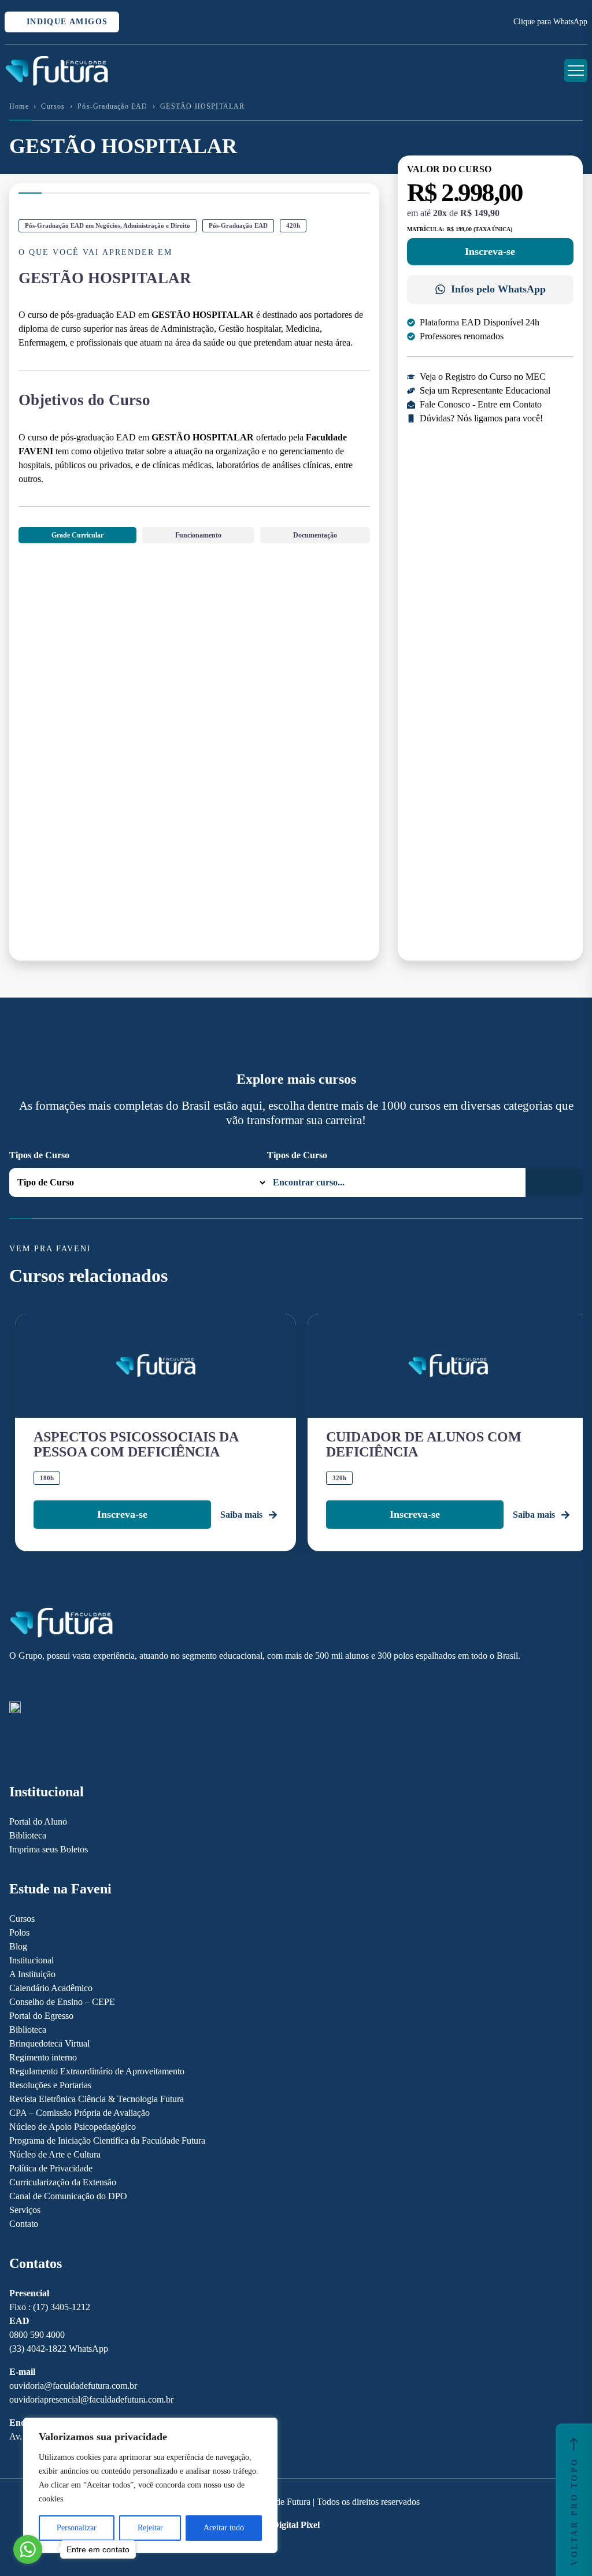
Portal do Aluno (38, 1821)
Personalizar (77, 2528)
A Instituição (32, 1974)
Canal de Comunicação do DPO (68, 2196)
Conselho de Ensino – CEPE (62, 2002)
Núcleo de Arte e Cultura (55, 2154)
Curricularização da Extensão (63, 2182)
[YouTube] (55, 1682)
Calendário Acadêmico (51, 1988)
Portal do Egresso (41, 2016)
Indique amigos (65, 22)
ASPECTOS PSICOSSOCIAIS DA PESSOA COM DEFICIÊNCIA (136, 1444)
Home (19, 106)
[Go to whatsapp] (28, 2549)
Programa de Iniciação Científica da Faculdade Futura (107, 2141)
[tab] (77, 535)
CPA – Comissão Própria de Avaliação (79, 2113)
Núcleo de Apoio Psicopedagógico (73, 2127)
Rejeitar (150, 2528)
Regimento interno (43, 2057)
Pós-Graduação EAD (112, 106)
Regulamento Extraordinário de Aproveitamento (97, 2071)
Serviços (25, 2210)
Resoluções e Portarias (50, 2085)
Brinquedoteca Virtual (49, 2043)
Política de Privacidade (51, 2168)
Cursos (53, 106)
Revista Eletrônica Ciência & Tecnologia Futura (97, 2099)
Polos (19, 1932)
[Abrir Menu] (576, 71)
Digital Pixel (296, 2525)
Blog (18, 1946)
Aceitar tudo (224, 2528)
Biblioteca (28, 1835)
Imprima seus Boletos (49, 1849)
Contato (24, 2224)
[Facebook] (35, 1682)
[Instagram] (15, 1682)
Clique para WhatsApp (550, 22)
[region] (150, 2485)
